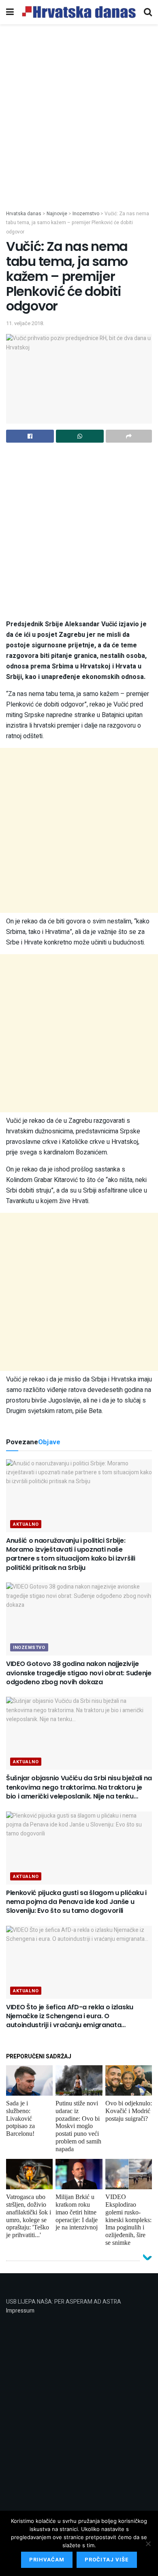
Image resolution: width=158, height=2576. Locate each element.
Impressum (20, 2311)
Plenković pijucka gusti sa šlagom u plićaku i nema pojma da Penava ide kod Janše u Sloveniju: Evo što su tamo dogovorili (76, 1902)
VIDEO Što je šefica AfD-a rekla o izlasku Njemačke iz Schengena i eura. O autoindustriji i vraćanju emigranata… (70, 2016)
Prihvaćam (47, 2560)
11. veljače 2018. (25, 323)
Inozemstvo (29, 1648)
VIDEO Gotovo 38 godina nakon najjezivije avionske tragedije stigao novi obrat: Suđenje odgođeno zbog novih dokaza (79, 1673)
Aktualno (26, 1524)
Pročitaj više (107, 2560)
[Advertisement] (79, 127)
